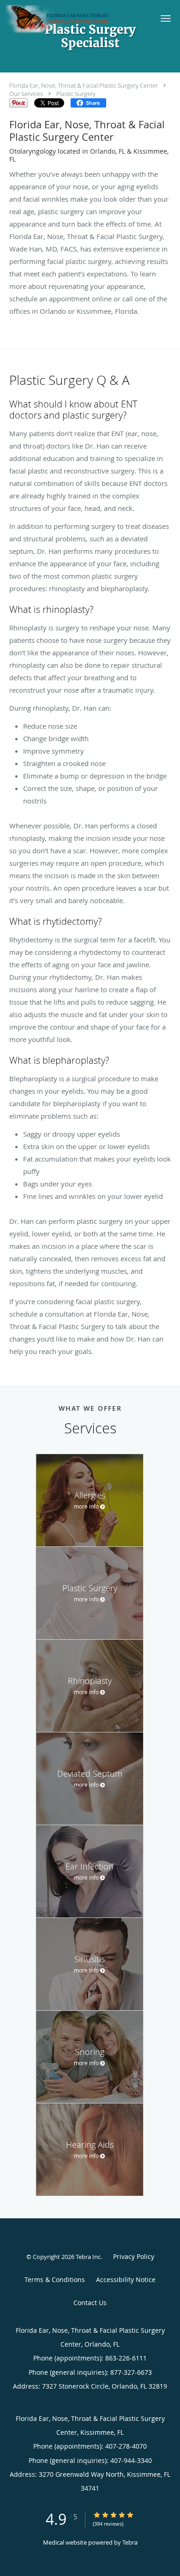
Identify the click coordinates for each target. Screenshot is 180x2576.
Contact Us (90, 2303)
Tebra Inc (88, 2257)
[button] (166, 18)
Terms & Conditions (55, 2279)
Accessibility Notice (126, 2279)
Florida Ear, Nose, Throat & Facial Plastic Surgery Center (84, 85)
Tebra (130, 2542)
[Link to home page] (75, 20)
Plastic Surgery (76, 94)
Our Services (26, 94)
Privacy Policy (134, 2256)
